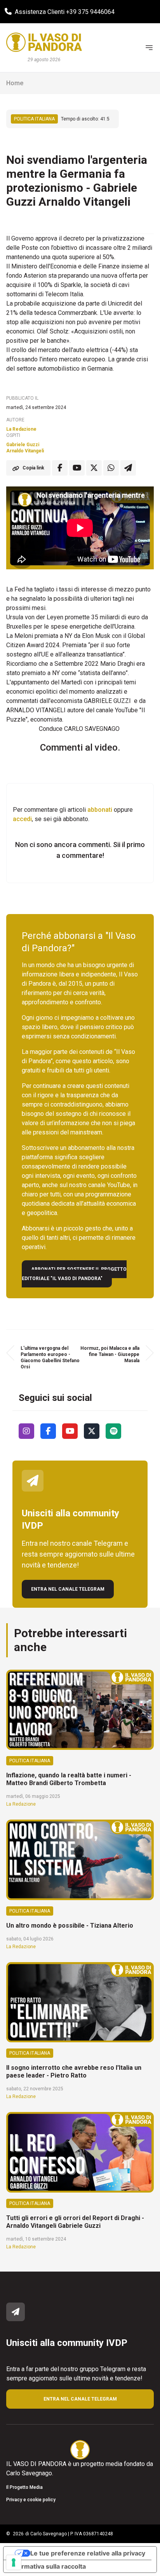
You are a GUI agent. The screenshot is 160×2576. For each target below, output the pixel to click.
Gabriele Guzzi (23, 445)
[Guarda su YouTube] (77, 468)
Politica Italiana (34, 119)
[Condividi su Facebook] (60, 468)
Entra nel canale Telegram (68, 1589)
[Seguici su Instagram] (26, 1431)
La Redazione (21, 429)
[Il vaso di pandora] (44, 42)
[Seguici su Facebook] (48, 1431)
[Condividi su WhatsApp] (111, 468)
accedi (22, 819)
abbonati (100, 810)
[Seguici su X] (92, 1431)
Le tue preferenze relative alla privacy (88, 2553)
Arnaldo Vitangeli (25, 451)
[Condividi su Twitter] (94, 468)
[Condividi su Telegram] (128, 468)
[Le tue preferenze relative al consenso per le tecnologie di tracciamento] (14, 2562)
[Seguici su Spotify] (113, 1431)
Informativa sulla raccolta (48, 2566)
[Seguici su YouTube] (70, 1431)
